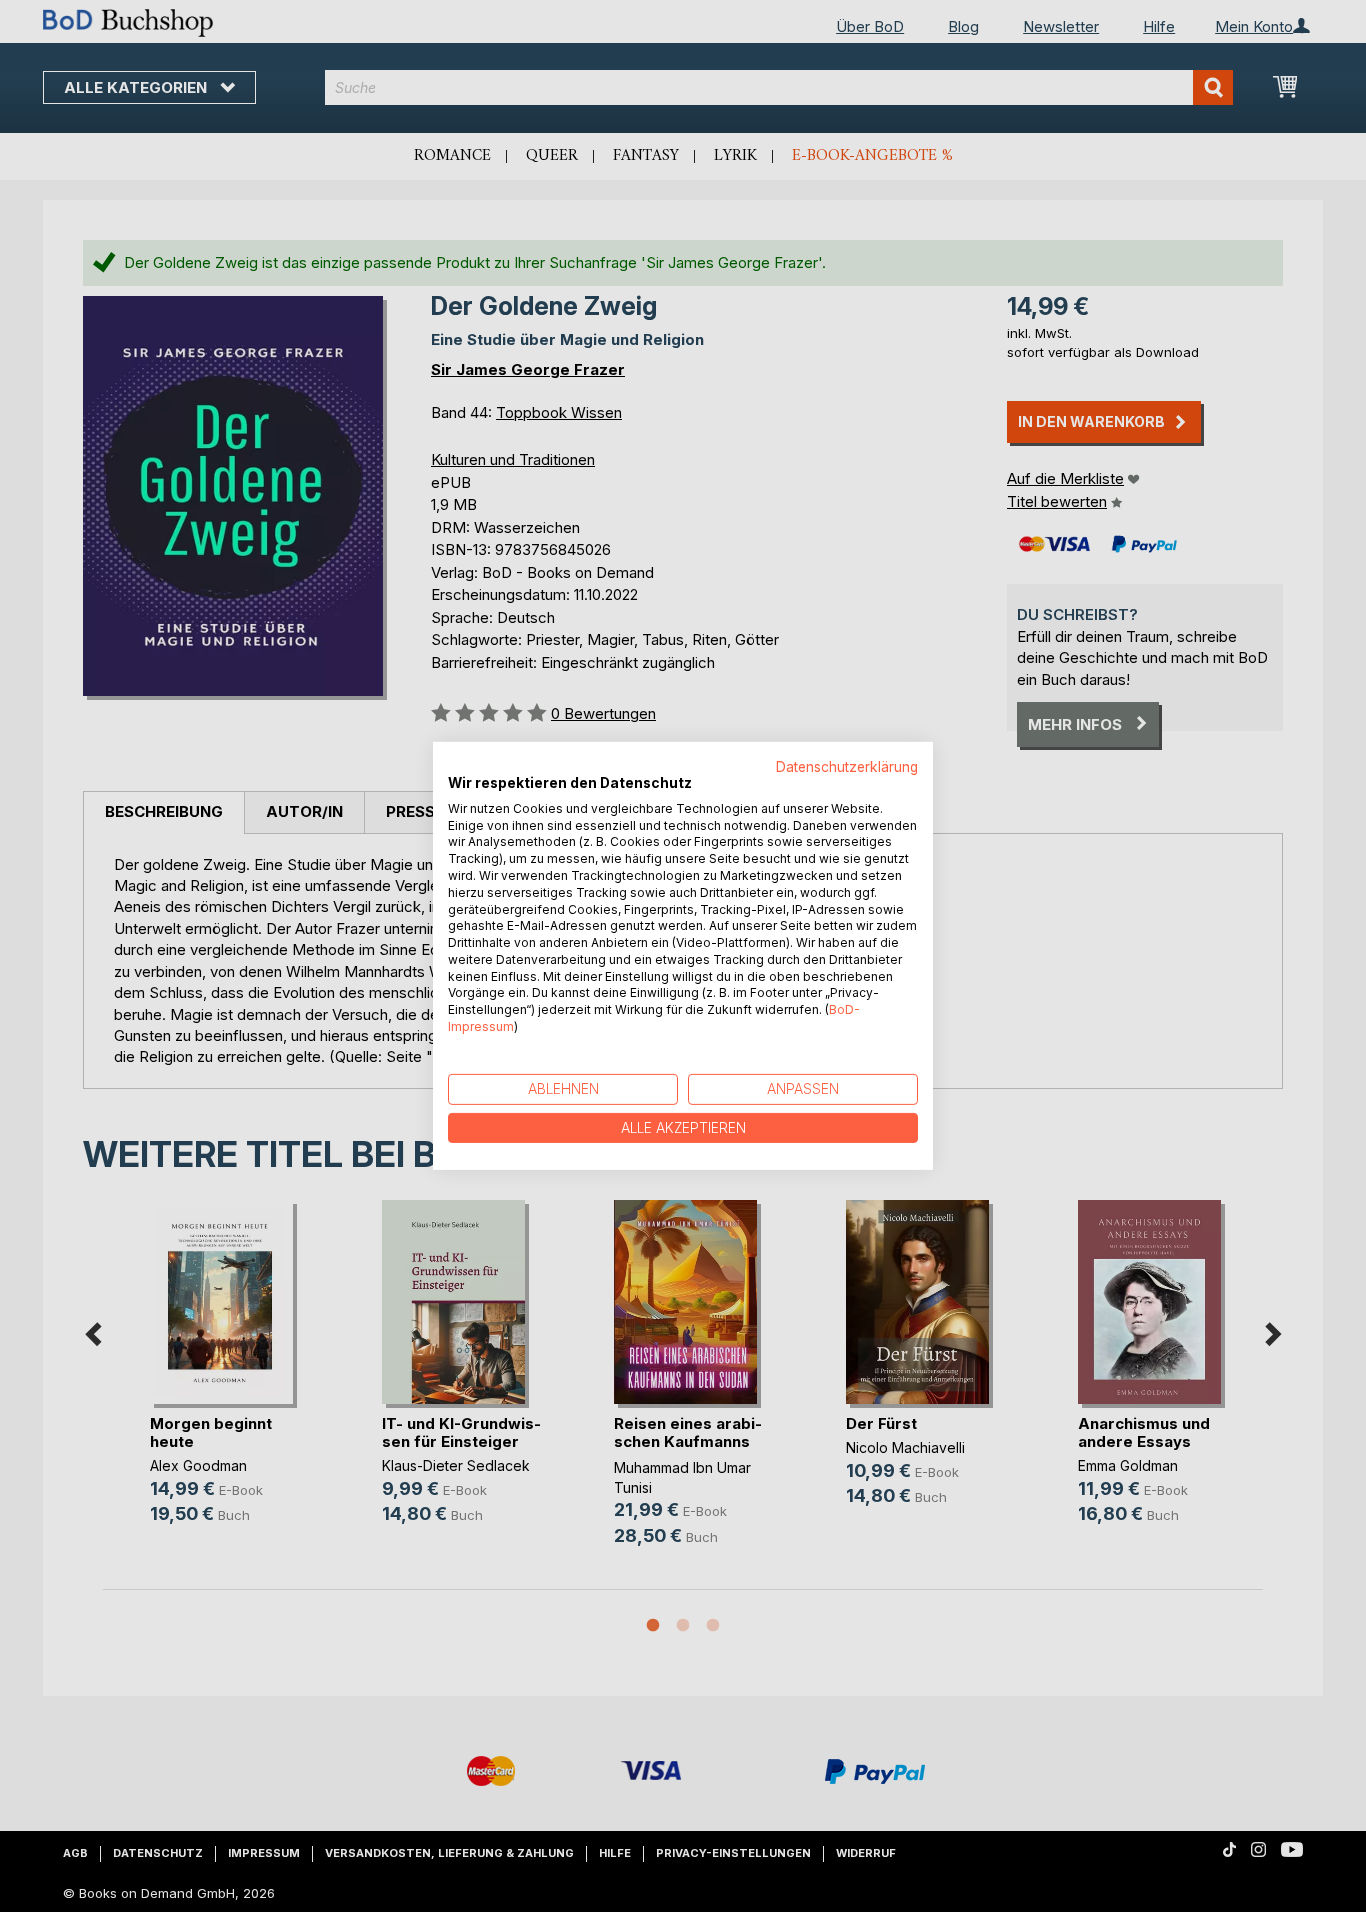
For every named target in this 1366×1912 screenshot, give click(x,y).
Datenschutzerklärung (847, 767)
